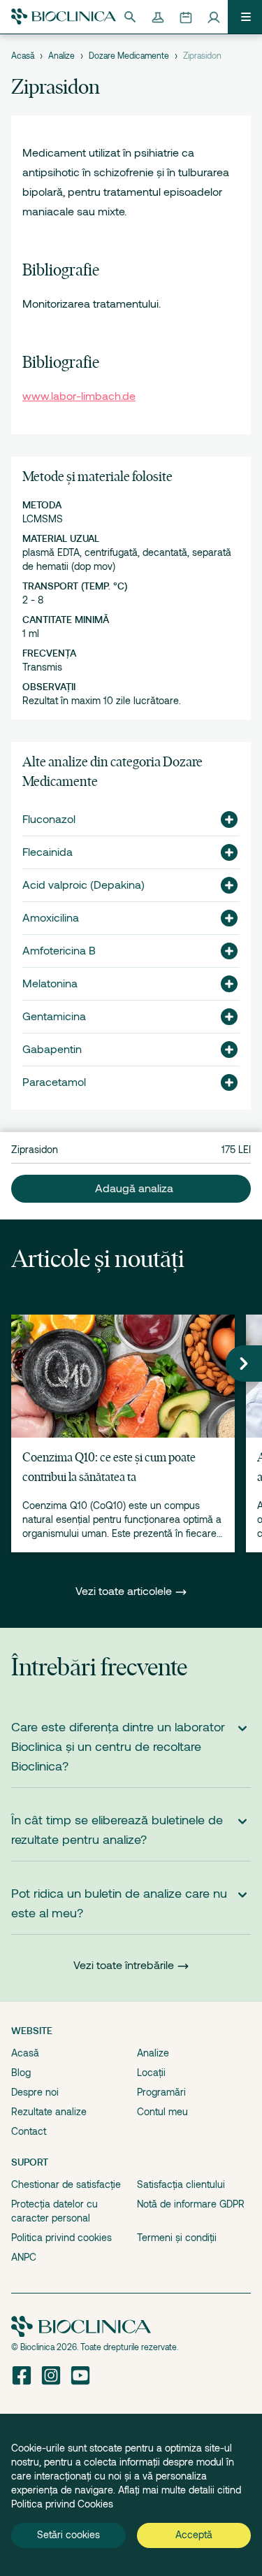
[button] (224, 820)
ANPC (24, 2257)
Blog (21, 2073)
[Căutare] (130, 17)
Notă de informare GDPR (191, 2204)
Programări (161, 2092)
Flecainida (48, 852)
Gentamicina (54, 1017)
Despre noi (35, 2092)
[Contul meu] (214, 17)
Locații (151, 2073)
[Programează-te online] (186, 17)
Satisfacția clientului (181, 2184)
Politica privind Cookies (62, 2504)
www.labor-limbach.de (79, 396)
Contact (29, 2131)
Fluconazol (49, 820)
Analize (61, 56)
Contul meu (162, 2112)
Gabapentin (52, 1050)
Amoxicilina (51, 918)
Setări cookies (68, 2535)
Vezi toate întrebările (124, 1966)
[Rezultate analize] (158, 17)
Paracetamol (54, 1082)
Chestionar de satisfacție (66, 2184)
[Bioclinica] (64, 16)
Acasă (23, 56)
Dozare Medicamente (129, 56)
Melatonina (50, 984)
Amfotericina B (59, 951)
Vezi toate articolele (125, 1591)
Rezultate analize (49, 2112)
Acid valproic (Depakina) (83, 885)
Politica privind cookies (61, 2238)
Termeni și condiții (177, 2238)
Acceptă (194, 2535)
